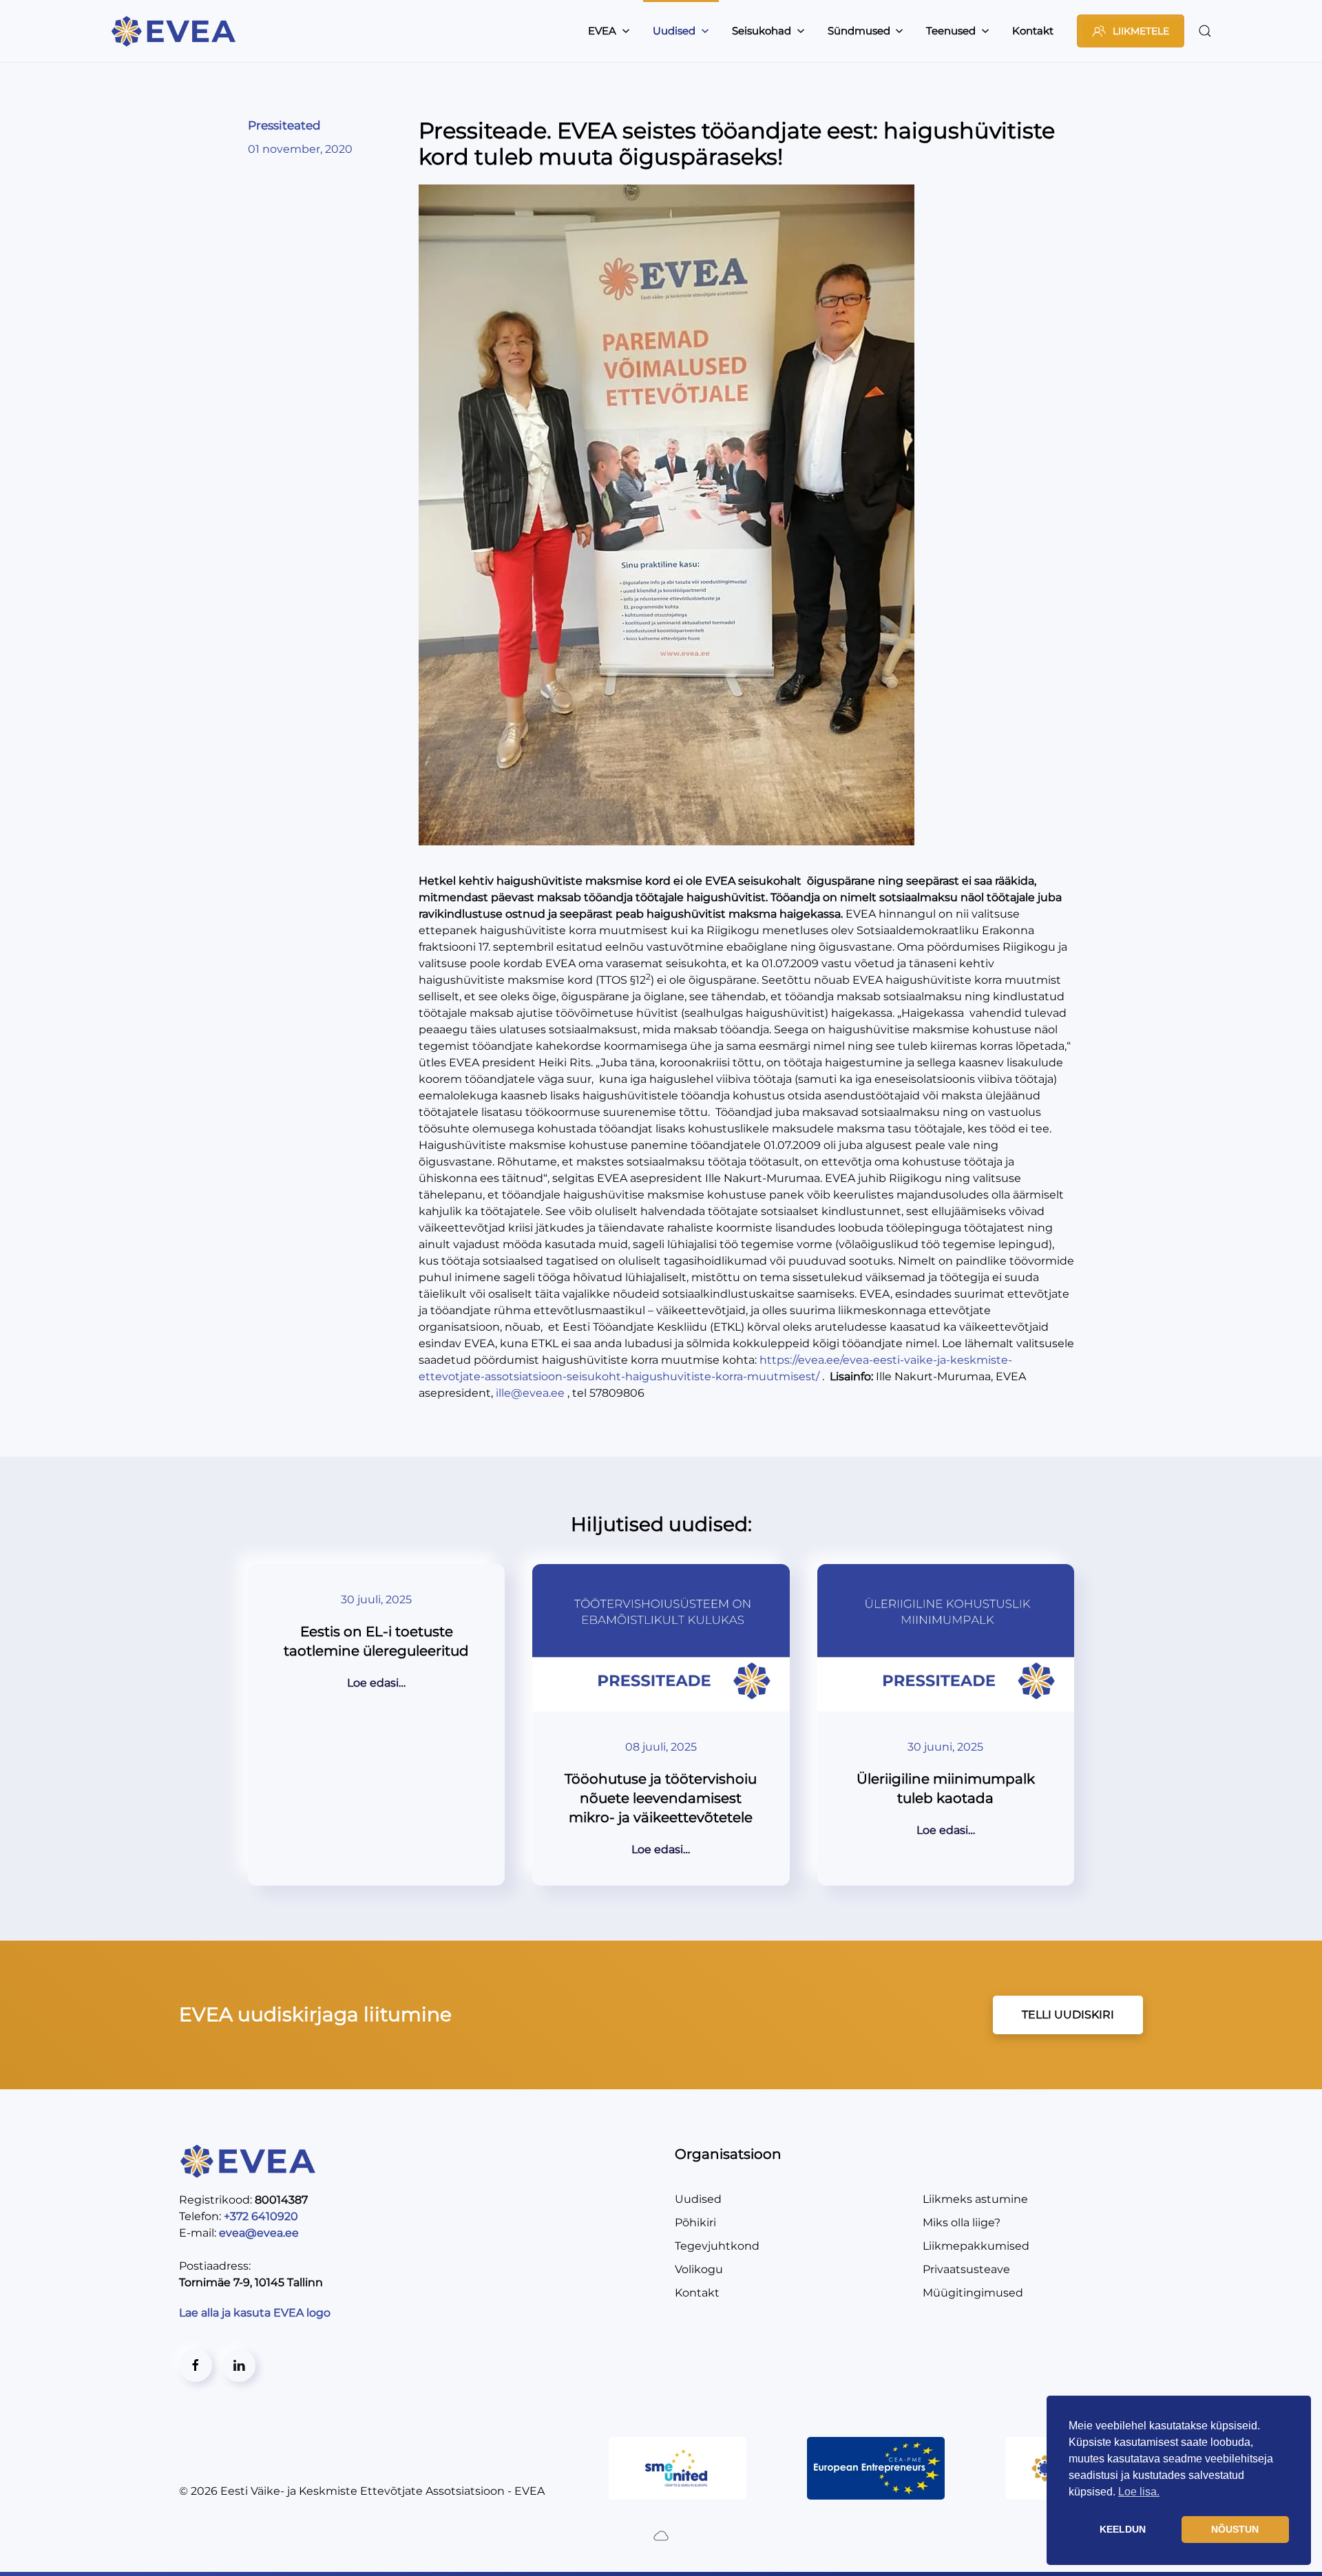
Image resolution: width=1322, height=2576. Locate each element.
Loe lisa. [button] (1139, 2492)
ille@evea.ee (530, 1393)
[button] (1205, 31)
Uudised (698, 2199)
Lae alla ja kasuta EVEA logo (256, 2313)
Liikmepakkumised (976, 2246)
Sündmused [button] (859, 31)
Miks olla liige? (962, 2223)
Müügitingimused (973, 2293)
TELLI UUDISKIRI (1068, 2015)
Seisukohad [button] (762, 31)
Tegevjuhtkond (717, 2246)
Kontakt (1033, 31)
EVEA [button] (602, 31)
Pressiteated (284, 125)
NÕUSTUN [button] (1235, 2529)
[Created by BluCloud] (661, 2535)
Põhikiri (695, 2223)
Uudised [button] (674, 31)
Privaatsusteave (966, 2269)
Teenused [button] (951, 31)
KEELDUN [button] (1123, 2529)
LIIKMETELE (1141, 31)
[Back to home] (176, 31)
